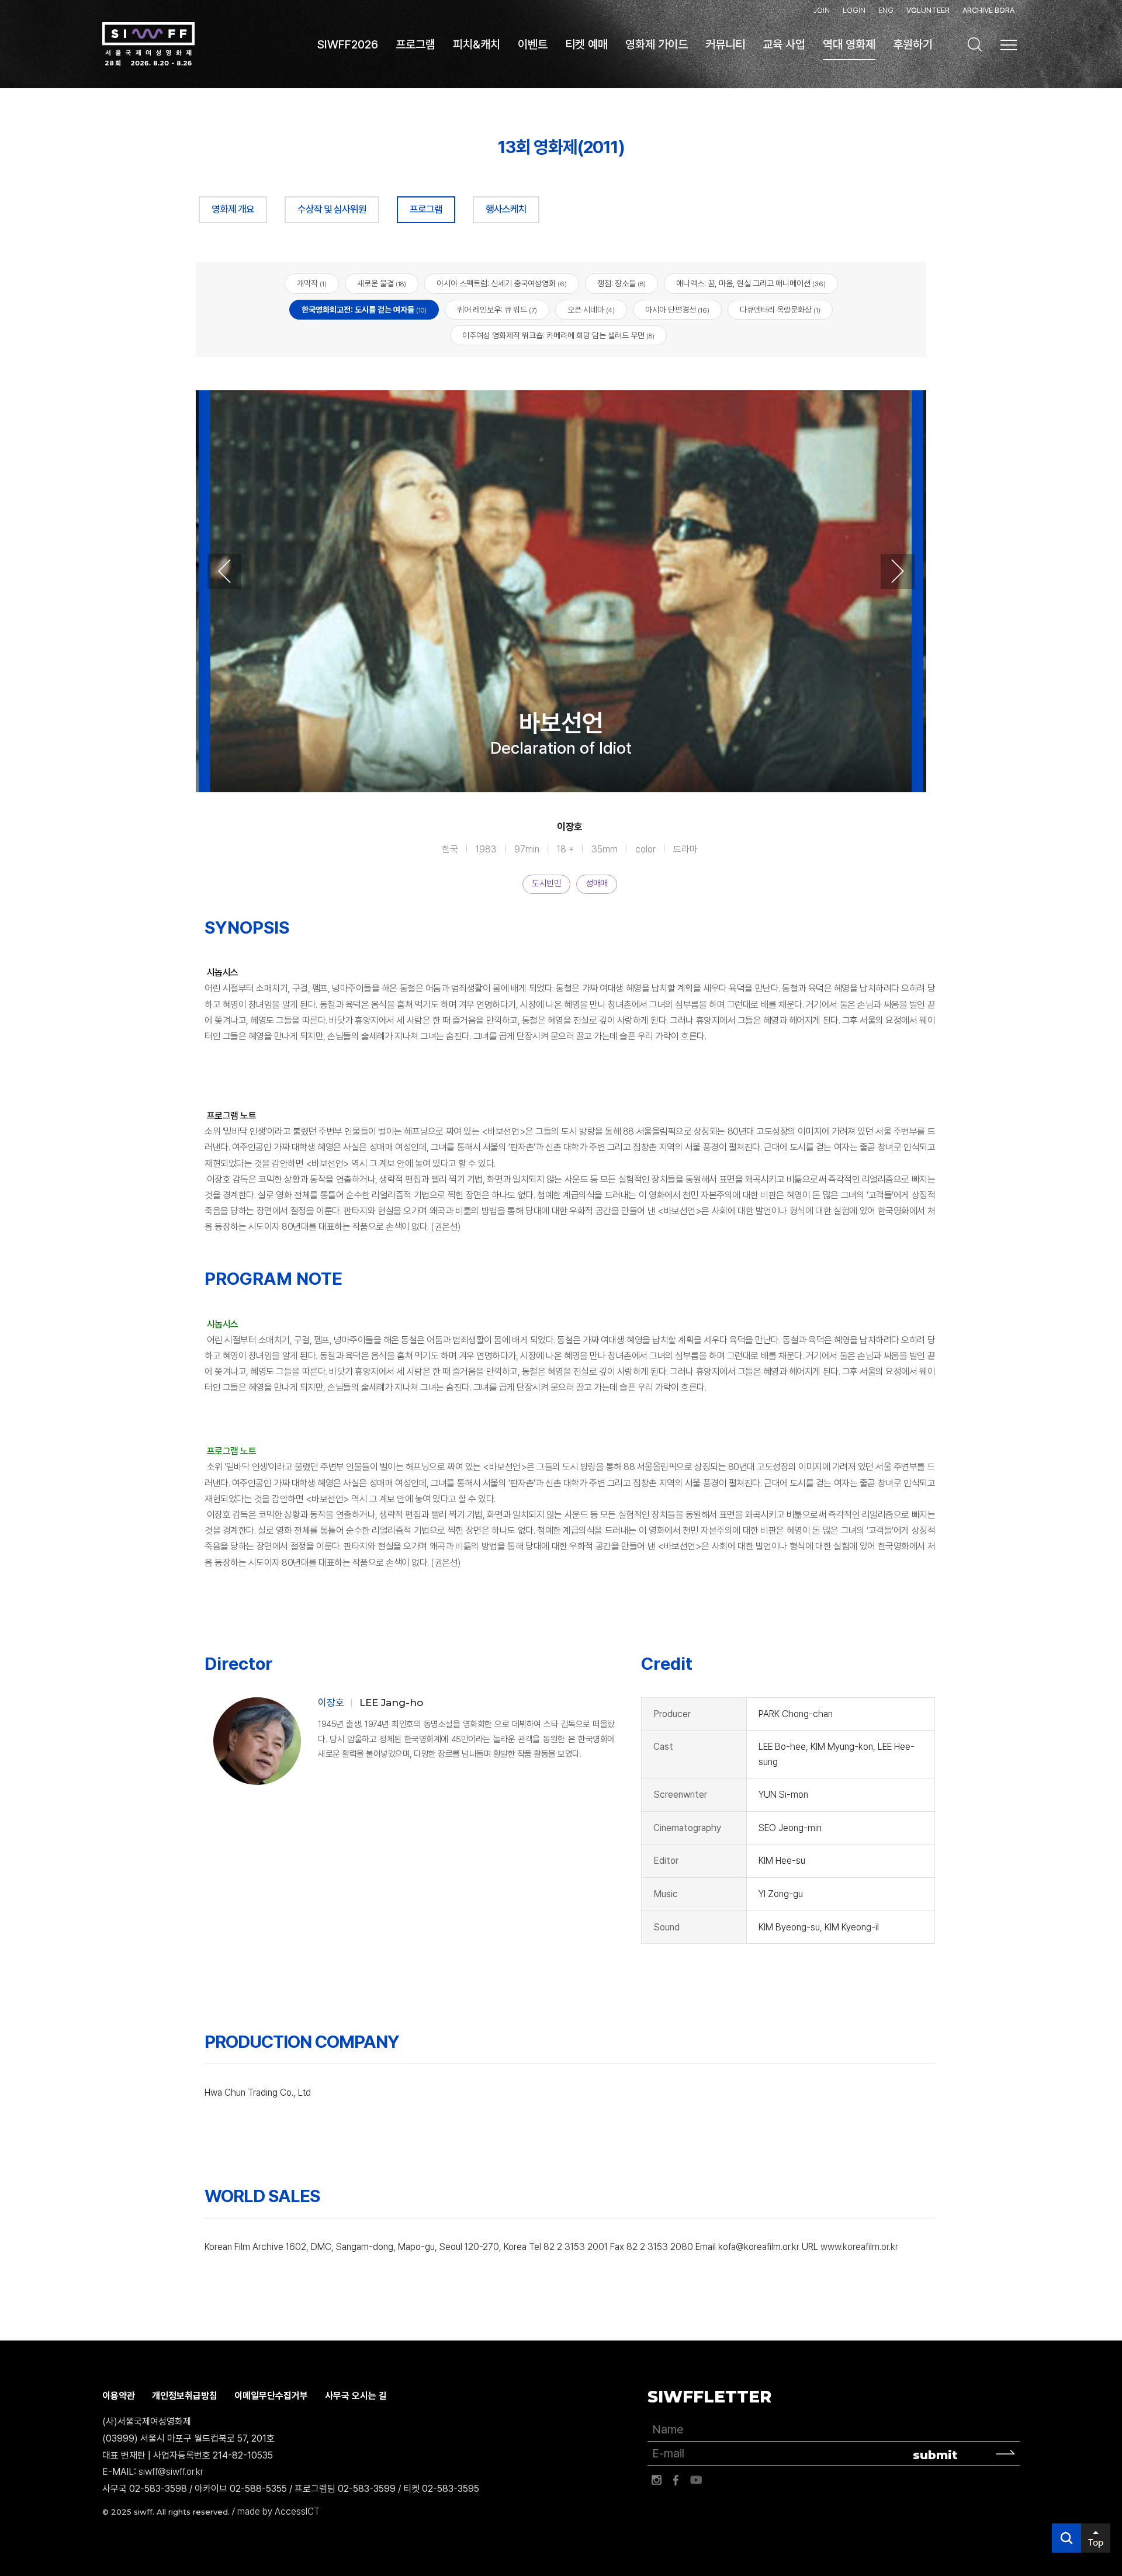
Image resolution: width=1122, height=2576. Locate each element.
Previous (224, 571)
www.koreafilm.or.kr (859, 2247)
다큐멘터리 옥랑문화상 (780, 310)
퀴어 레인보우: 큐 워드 (497, 310)
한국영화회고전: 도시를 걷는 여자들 (364, 310)
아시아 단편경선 (677, 310)
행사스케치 (506, 209)
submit (935, 2455)
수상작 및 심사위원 (332, 209)
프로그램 (426, 209)
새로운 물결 (382, 283)
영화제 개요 (233, 209)
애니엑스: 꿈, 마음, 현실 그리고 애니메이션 (751, 283)
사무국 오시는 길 (356, 2396)
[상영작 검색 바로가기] (975, 44)
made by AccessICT (278, 2511)
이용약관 (119, 2396)
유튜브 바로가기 (696, 2480)
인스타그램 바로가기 (656, 2480)
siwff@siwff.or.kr (171, 2472)
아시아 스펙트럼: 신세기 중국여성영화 (502, 283)
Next (898, 571)
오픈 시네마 (591, 310)
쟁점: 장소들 (621, 283)
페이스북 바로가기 (676, 2480)
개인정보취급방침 (185, 2396)
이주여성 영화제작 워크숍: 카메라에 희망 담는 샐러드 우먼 (558, 335)
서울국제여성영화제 (148, 44)
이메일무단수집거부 (271, 2396)
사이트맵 (1009, 45)
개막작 (312, 283)
